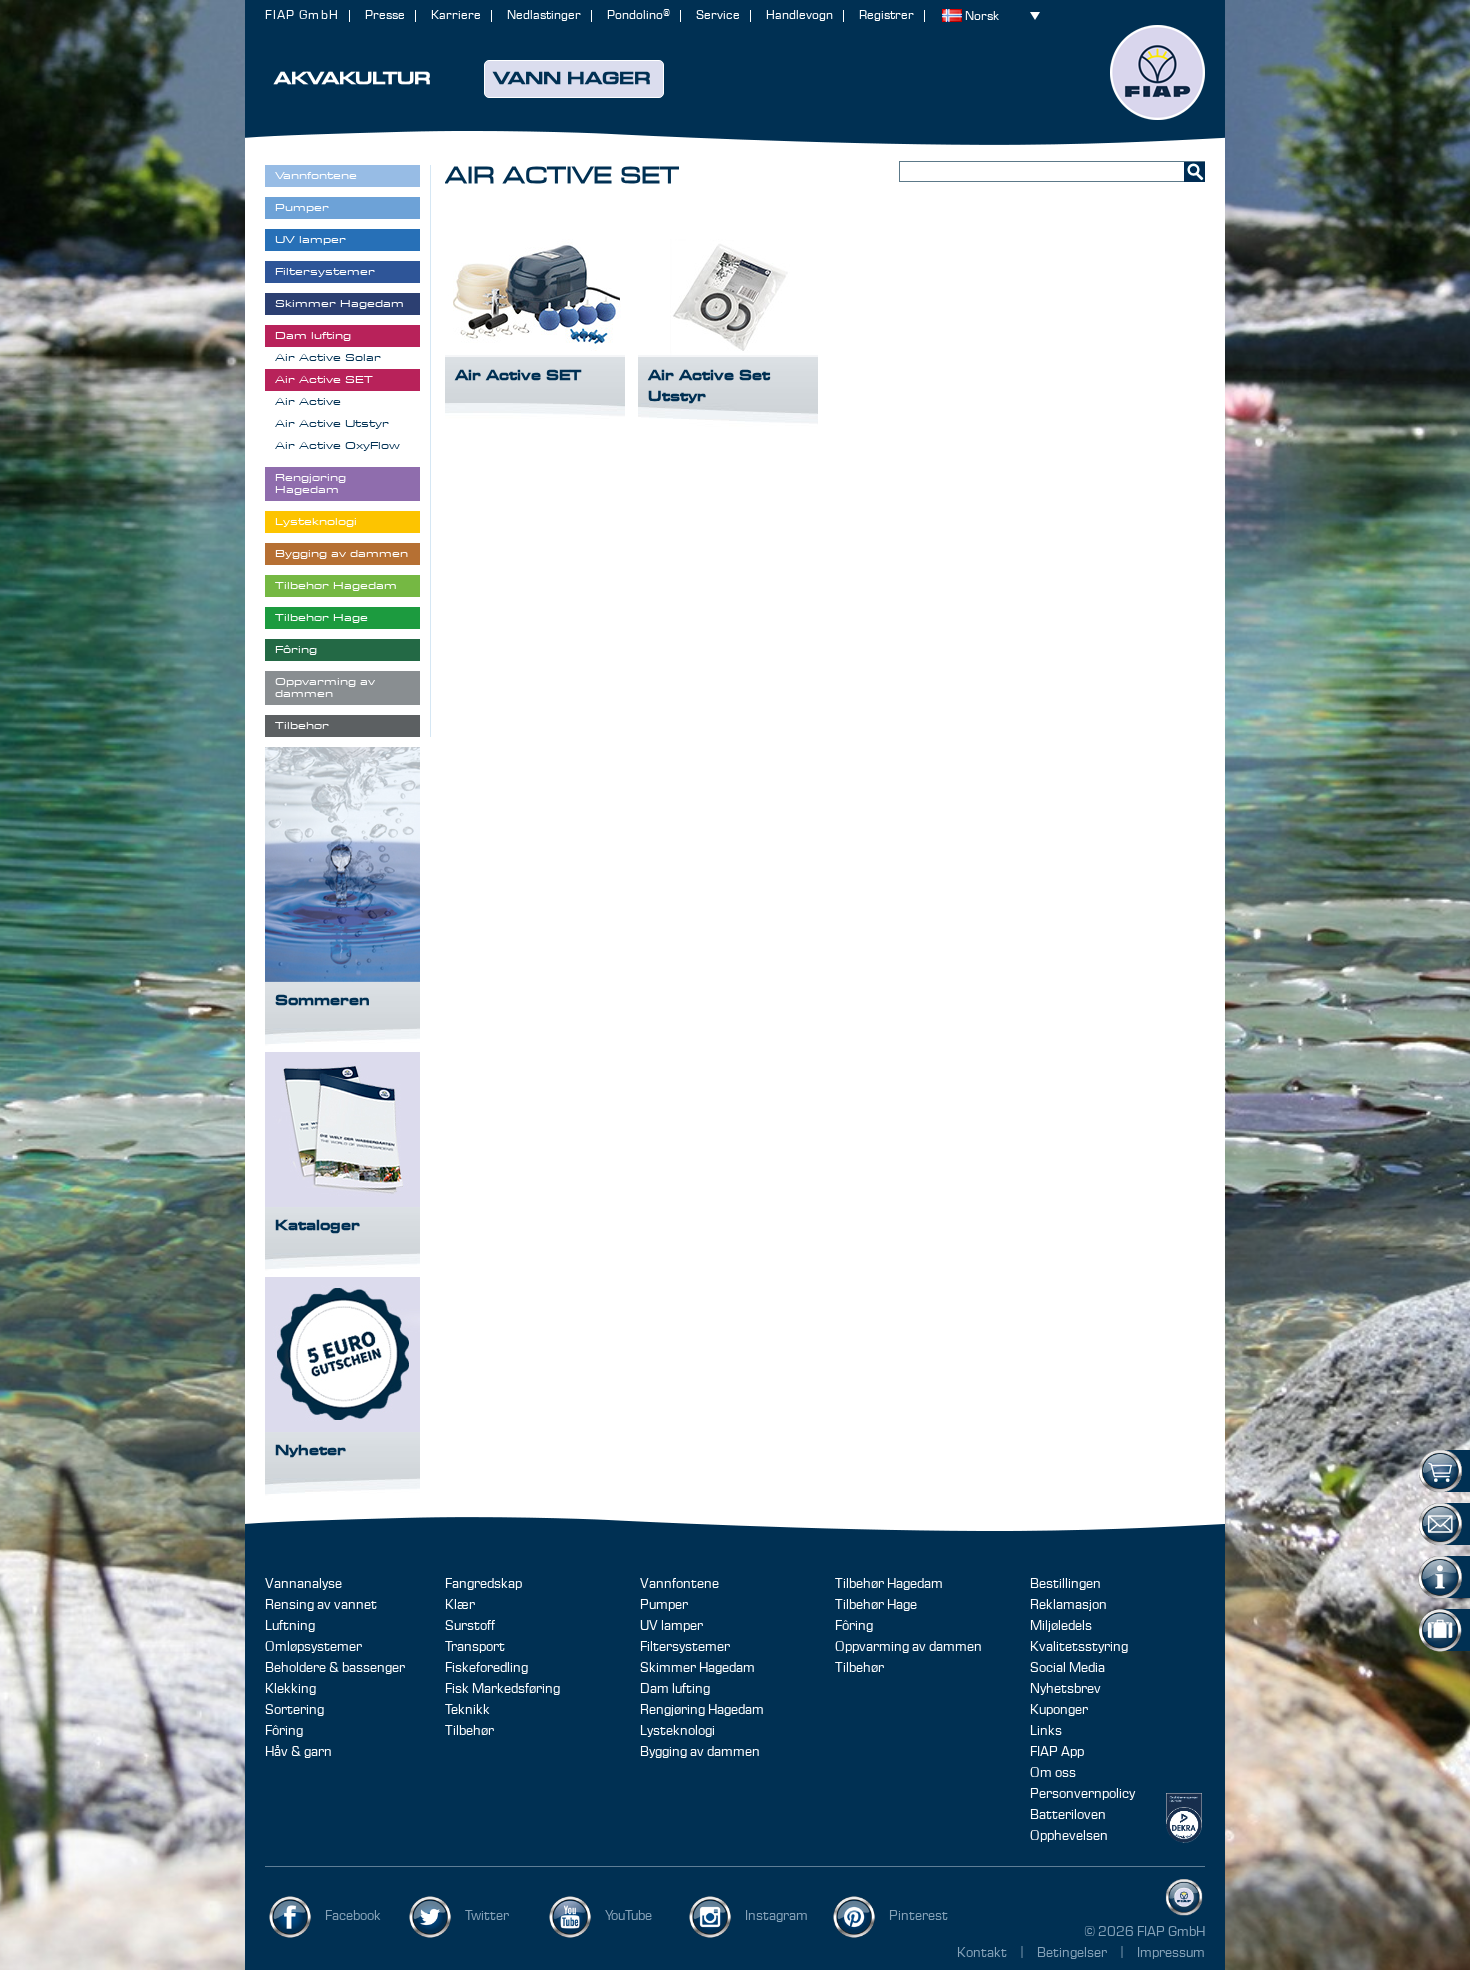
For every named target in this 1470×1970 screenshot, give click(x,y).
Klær (460, 1605)
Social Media (1067, 1668)
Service (718, 15)
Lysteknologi (677, 1731)
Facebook (353, 1916)
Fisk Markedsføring (502, 1689)
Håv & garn (298, 1752)
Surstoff (470, 1626)
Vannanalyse (303, 1584)
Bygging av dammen (700, 1752)
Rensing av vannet (321, 1605)
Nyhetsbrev (1065, 1689)
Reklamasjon (1068, 1605)
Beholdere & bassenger (335, 1668)
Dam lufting (675, 1689)
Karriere (456, 15)
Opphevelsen (1069, 1836)
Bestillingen (1065, 1584)
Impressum (1171, 1953)
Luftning (290, 1626)
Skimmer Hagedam (697, 1668)
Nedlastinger (544, 15)
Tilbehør (469, 1731)
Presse (385, 15)
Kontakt (982, 1953)
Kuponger (1059, 1710)
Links (1046, 1731)
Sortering (294, 1710)
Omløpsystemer (313, 1647)
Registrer (886, 15)
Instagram (776, 1916)
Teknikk (467, 1710)
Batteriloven (1068, 1815)
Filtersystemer (685, 1647)
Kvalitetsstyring (1079, 1647)
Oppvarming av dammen (908, 1647)
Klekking (290, 1689)
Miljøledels (1061, 1626)
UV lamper (671, 1626)
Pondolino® (638, 15)
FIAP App (1057, 1752)
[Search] (1194, 171)
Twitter (487, 1916)
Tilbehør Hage (876, 1605)
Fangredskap (483, 1584)
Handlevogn (799, 15)
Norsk (982, 16)
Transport (475, 1647)
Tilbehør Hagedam (889, 1584)
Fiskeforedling (486, 1668)
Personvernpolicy (1082, 1794)
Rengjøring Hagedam (702, 1710)
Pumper (664, 1605)
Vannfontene (679, 1584)
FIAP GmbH (302, 15)
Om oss (1053, 1773)
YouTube (628, 1916)
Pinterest (918, 1916)
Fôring (284, 1731)
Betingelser (1073, 1953)
